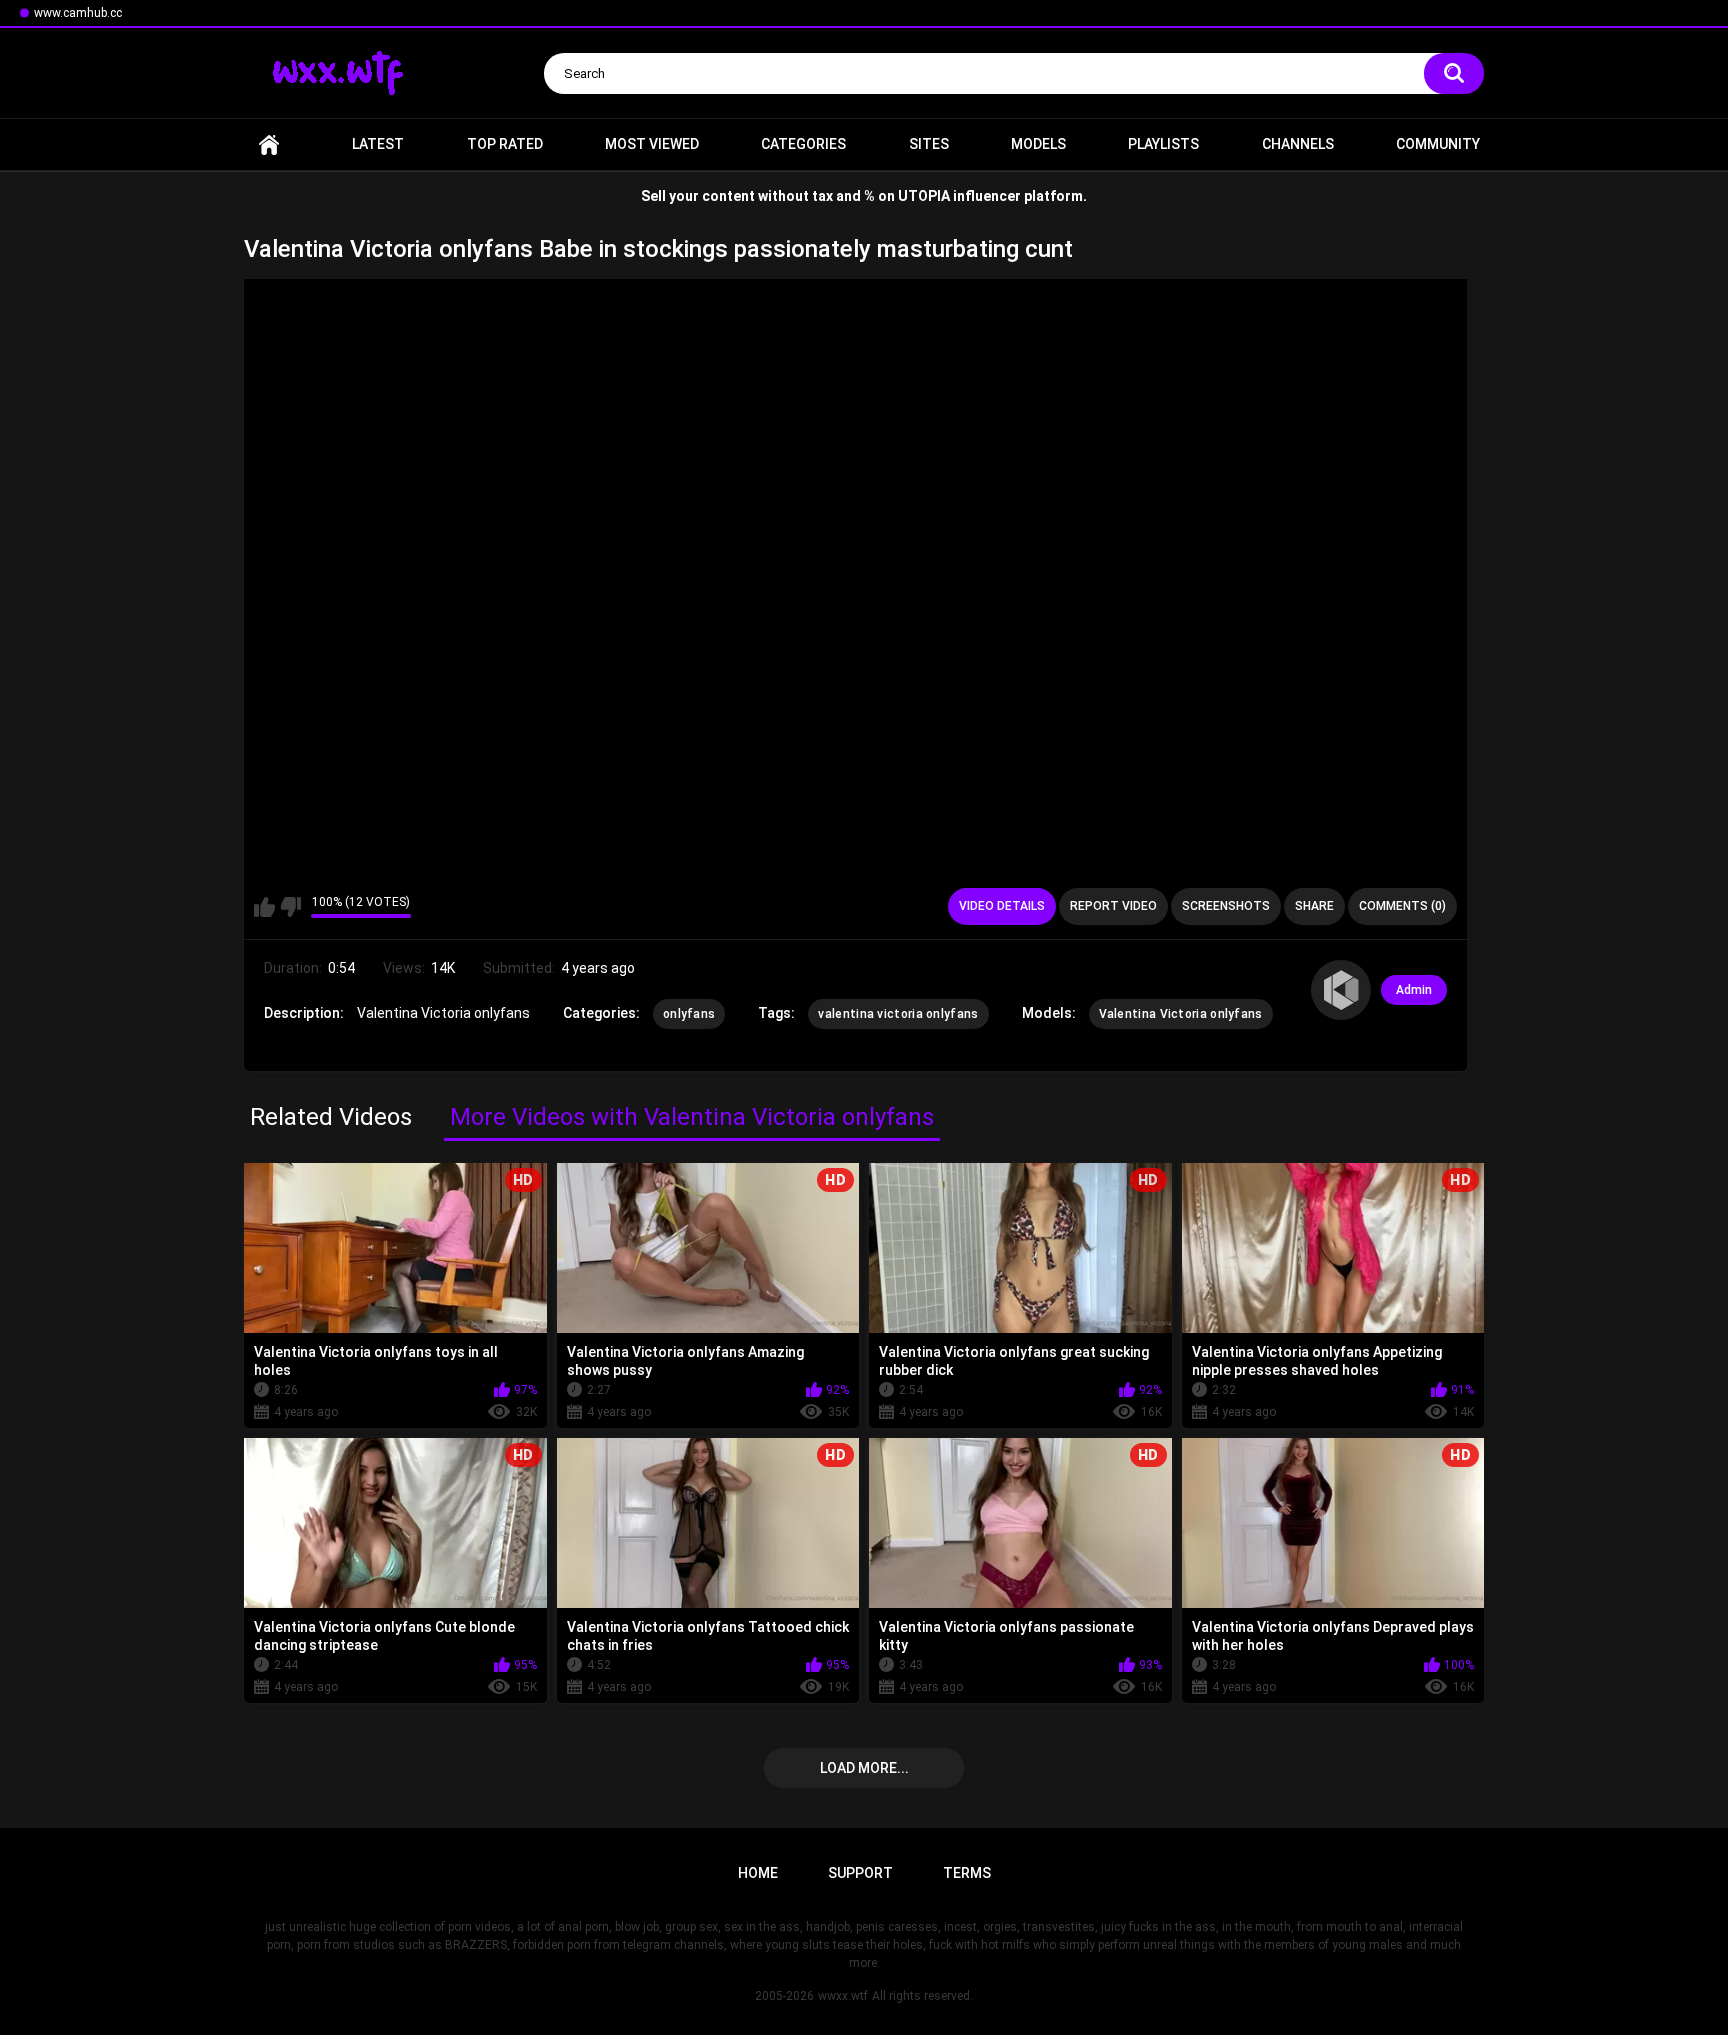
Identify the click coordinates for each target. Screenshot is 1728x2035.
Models (1038, 144)
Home (269, 144)
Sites (929, 144)
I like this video (264, 907)
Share (1314, 906)
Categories (803, 144)
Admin (1414, 990)
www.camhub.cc (78, 13)
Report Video (1113, 906)
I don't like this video (290, 907)
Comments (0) (1402, 906)
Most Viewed (652, 144)
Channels (1298, 144)
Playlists (1163, 144)
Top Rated (505, 144)
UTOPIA (924, 196)
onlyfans (689, 1014)
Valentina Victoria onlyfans (1181, 1014)
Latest (378, 144)
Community (1438, 144)
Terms (967, 1873)
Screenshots (1226, 906)
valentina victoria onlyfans (898, 1014)
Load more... (864, 1768)
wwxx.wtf (843, 1996)
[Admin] (1341, 990)
